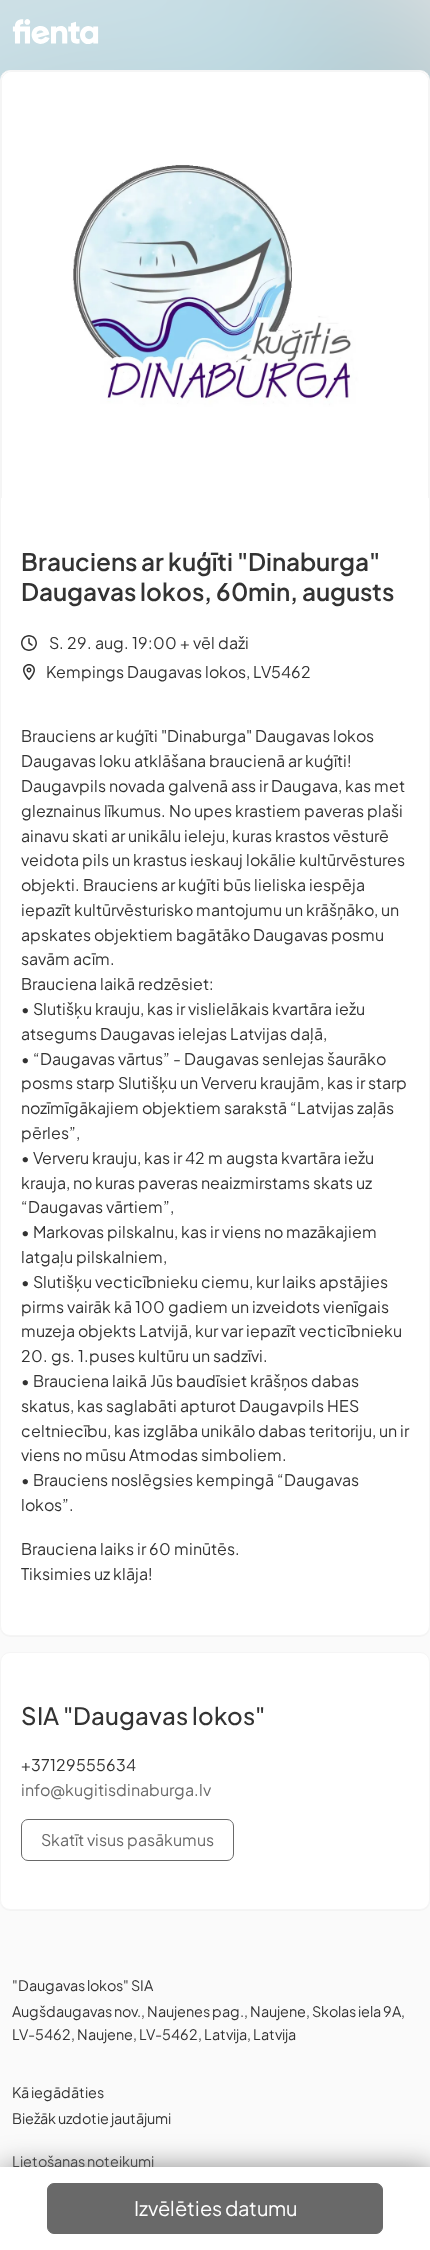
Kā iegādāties (58, 2092)
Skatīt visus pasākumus (127, 1839)
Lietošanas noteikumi (83, 2161)
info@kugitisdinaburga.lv (116, 1789)
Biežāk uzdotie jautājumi (91, 2118)
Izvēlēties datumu (215, 2207)
